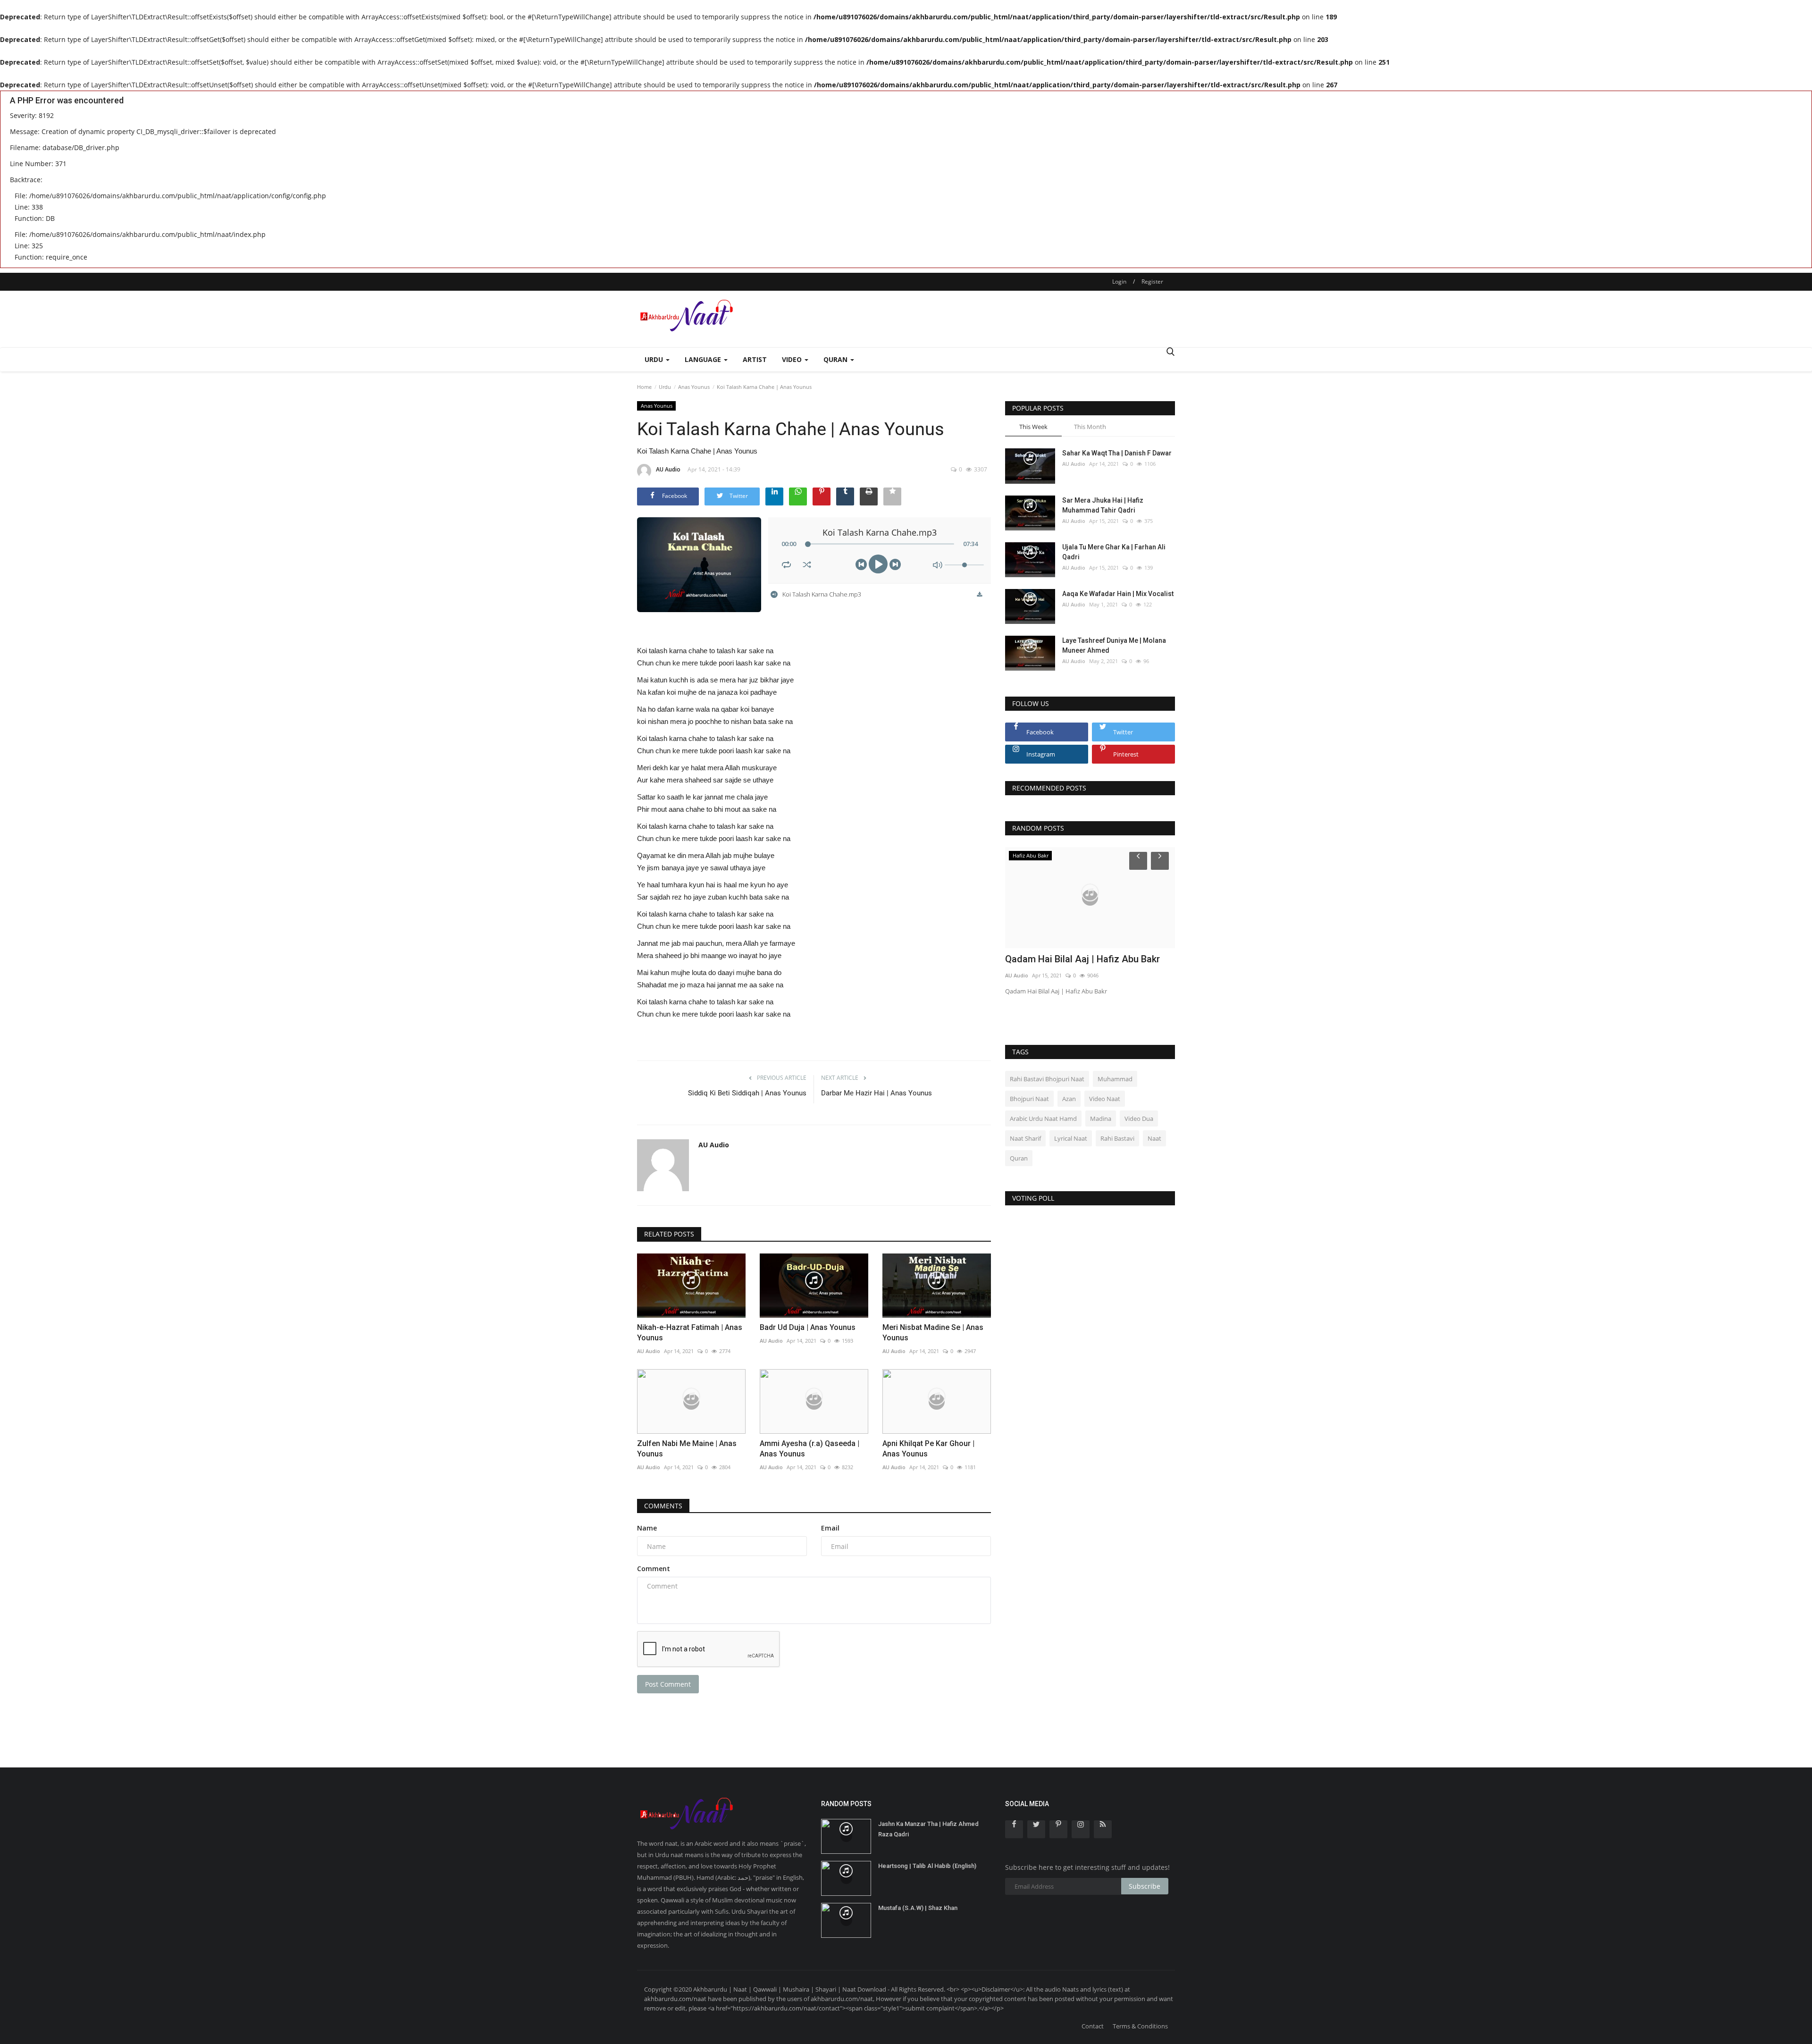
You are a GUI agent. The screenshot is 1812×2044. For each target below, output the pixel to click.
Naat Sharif (1025, 1138)
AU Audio (668, 469)
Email (830, 1528)
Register (1152, 282)
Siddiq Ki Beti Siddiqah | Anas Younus (747, 1093)
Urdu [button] (655, 359)
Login (1119, 282)
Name (647, 1528)
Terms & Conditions (1140, 2026)
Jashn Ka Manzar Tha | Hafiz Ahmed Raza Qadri (928, 1829)
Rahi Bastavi (1117, 1138)
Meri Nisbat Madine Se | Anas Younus (933, 1333)
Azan (1069, 1099)
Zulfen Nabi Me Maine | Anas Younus (687, 1449)
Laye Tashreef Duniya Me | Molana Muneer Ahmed (1114, 645)
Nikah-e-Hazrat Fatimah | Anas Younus (690, 1333)
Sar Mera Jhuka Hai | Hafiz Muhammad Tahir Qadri (1103, 505)
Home (644, 387)
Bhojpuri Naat (1029, 1099)
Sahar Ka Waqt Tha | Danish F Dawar (1117, 453)
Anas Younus (694, 387)
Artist (755, 359)
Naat (1154, 1138)
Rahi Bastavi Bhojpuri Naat (1047, 1079)
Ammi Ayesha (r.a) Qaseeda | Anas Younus (810, 1449)
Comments (663, 1506)
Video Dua (1139, 1119)
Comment (654, 1569)
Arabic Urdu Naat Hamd (1043, 1119)
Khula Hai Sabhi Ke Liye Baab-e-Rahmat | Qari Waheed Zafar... (1089, 965)
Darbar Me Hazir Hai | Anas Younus (877, 1093)
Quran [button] (836, 359)
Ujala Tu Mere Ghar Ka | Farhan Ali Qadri (1114, 552)
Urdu (665, 387)
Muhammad (1115, 1079)
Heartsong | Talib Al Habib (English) (927, 1866)
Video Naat (1105, 1099)
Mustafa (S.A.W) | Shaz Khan (918, 1908)
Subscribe (1145, 1886)
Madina (1101, 1119)
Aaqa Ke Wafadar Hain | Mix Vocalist (1118, 594)
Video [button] (793, 359)
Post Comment (668, 1684)
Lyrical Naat (1071, 1138)
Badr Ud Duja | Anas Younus (808, 1327)
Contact (1093, 2026)
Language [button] (704, 359)
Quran (1019, 1158)
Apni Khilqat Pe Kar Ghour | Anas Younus (928, 1449)
